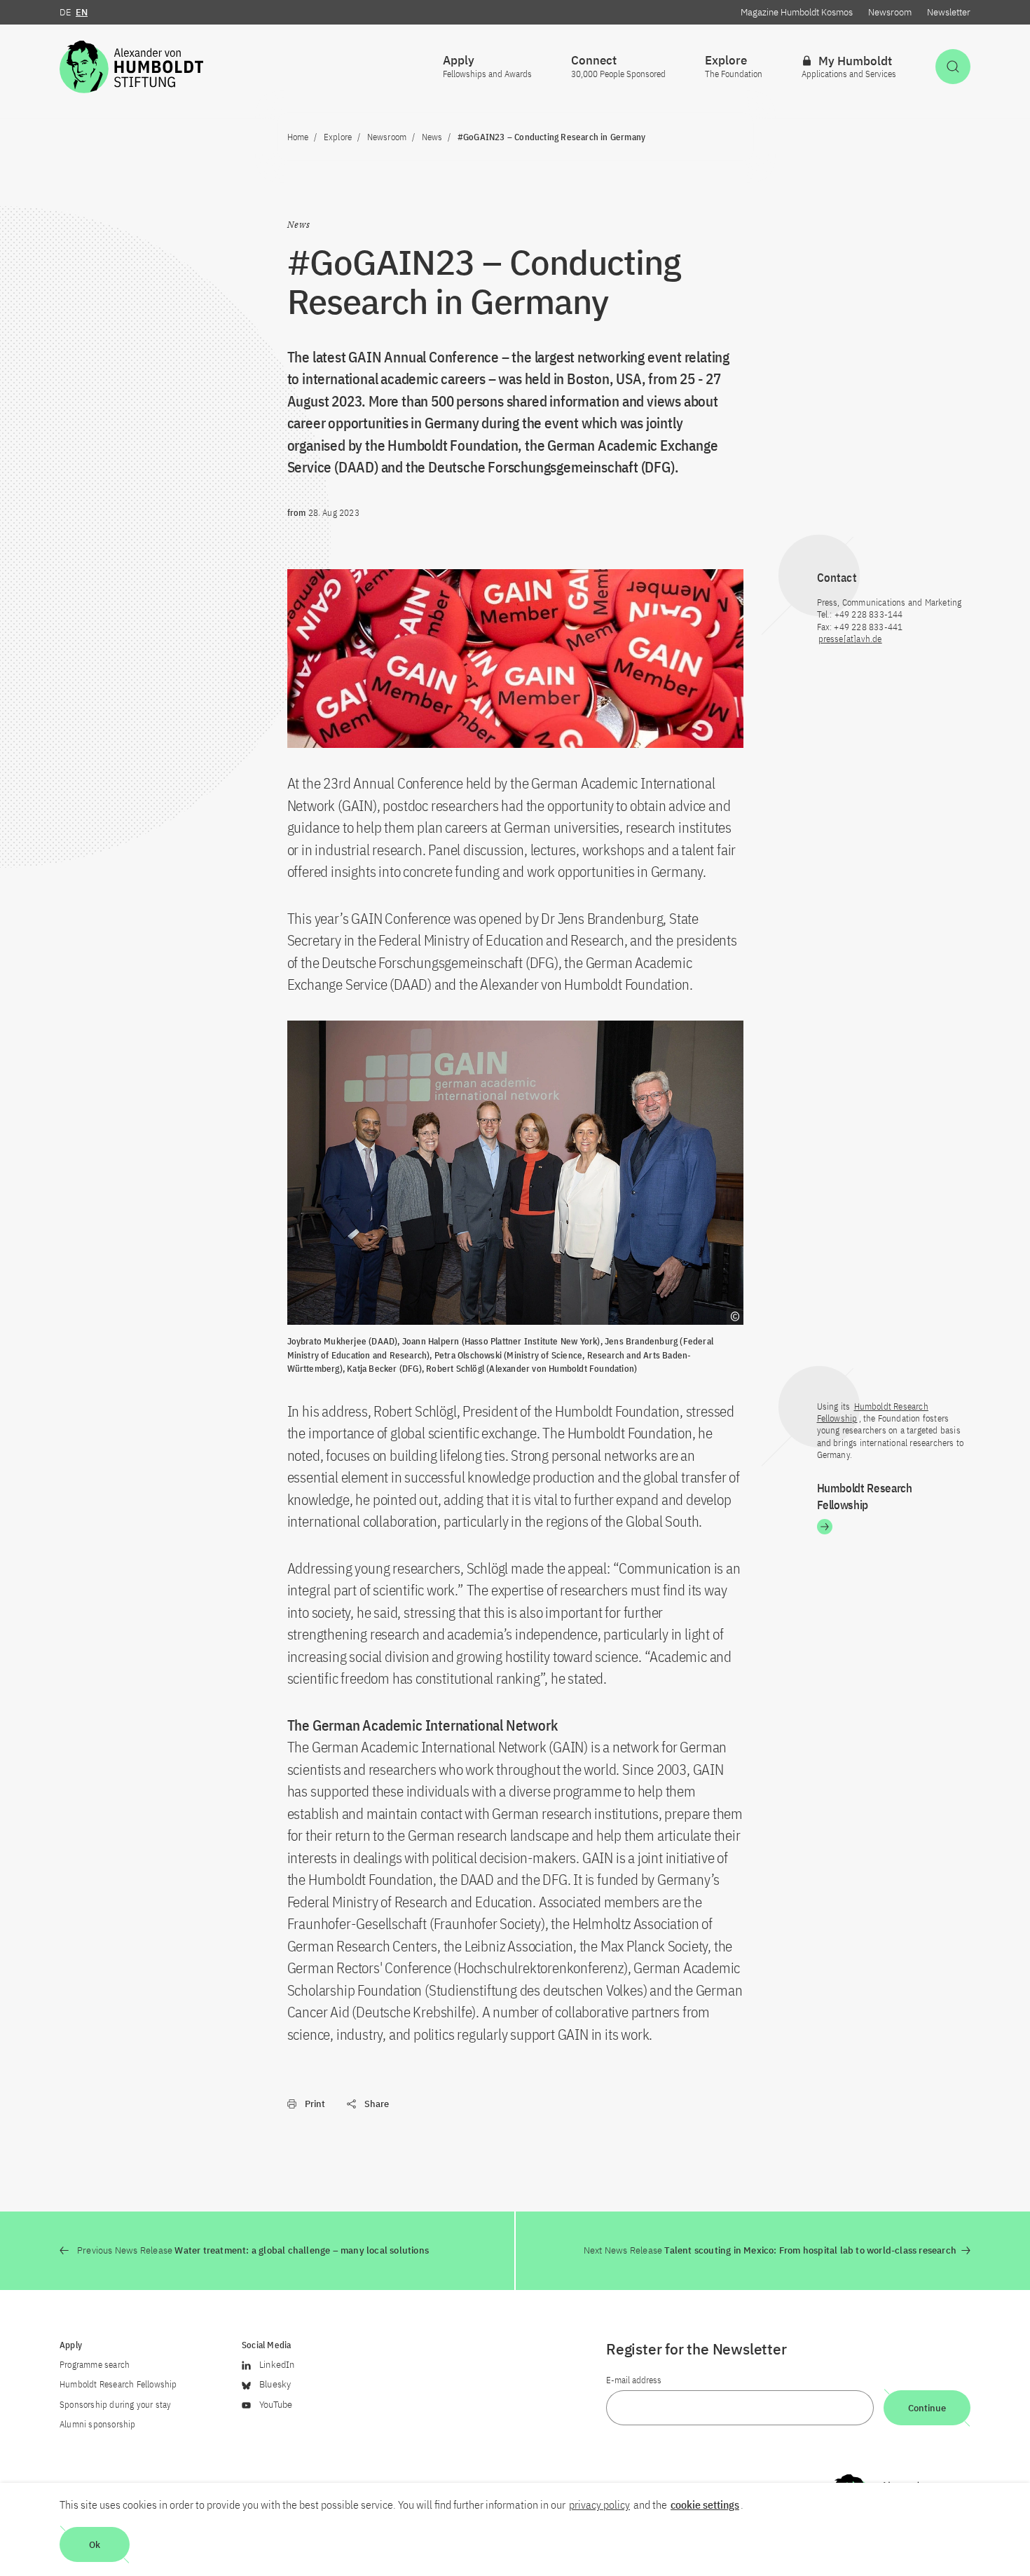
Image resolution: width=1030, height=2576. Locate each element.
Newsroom (890, 12)
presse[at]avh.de (850, 639)
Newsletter (949, 12)
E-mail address (634, 2380)
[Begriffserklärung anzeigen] (735, 1316)
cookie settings (705, 2505)
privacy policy (599, 2505)
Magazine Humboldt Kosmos (797, 12)
